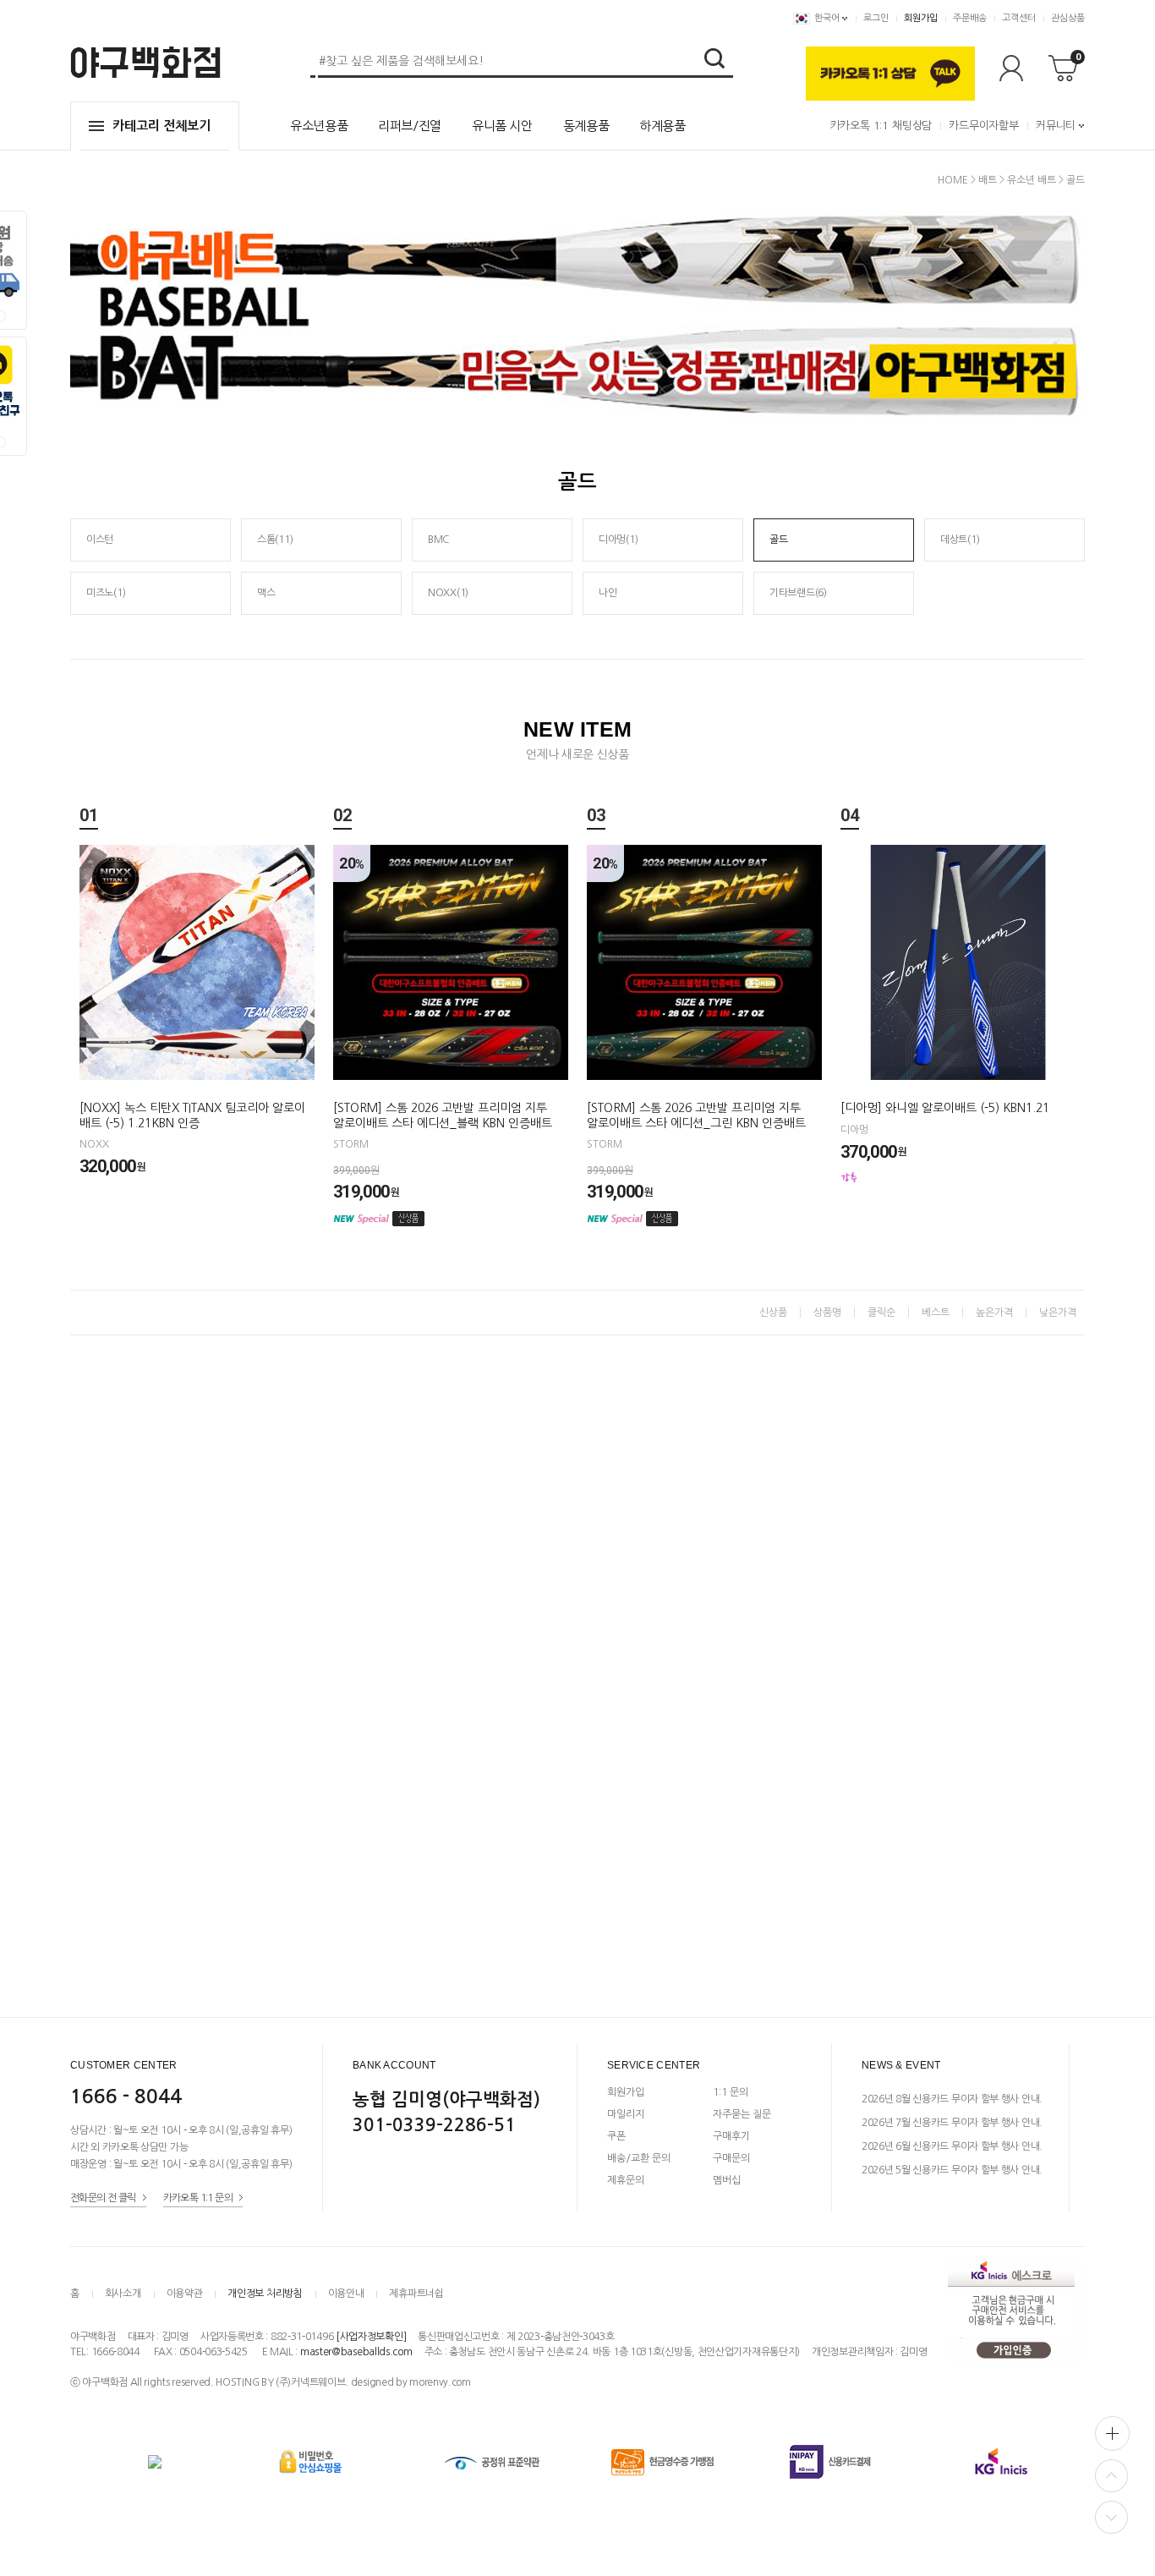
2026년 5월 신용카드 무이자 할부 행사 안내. (952, 2170)
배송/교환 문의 (639, 2158)
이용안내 (346, 2294)
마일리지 (626, 2114)
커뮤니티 (1056, 126)
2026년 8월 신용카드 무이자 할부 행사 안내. (952, 2099)
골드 (1076, 180)
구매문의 (731, 2158)
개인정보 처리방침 (265, 2294)
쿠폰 (616, 2136)
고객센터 (1019, 18)
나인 (608, 593)
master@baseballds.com (356, 2352)
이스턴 (100, 540)
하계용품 (662, 126)
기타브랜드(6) (798, 593)
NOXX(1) (448, 593)
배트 (988, 180)
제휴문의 (626, 2180)
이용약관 (185, 2294)
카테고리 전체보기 (161, 126)
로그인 (876, 18)
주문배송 (970, 18)
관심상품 (1068, 18)
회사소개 (123, 2294)
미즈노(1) (106, 593)
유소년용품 (319, 126)
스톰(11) (275, 540)
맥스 (266, 593)
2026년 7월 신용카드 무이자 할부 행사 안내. (952, 2123)
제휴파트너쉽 (416, 2294)
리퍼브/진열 (410, 126)
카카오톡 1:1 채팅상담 (881, 126)
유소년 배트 (1032, 180)
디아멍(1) (618, 540)
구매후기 (731, 2136)
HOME (953, 180)
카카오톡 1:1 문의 (198, 2198)
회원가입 (921, 18)
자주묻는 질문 (742, 2114)
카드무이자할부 (984, 126)
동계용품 (586, 126)
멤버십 (727, 2180)
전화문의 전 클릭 (103, 2198)
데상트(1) (960, 540)
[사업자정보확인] (371, 2337)
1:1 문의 (731, 2092)
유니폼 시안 (502, 126)
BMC (438, 540)
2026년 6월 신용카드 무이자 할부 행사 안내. (952, 2146)
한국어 (827, 18)
